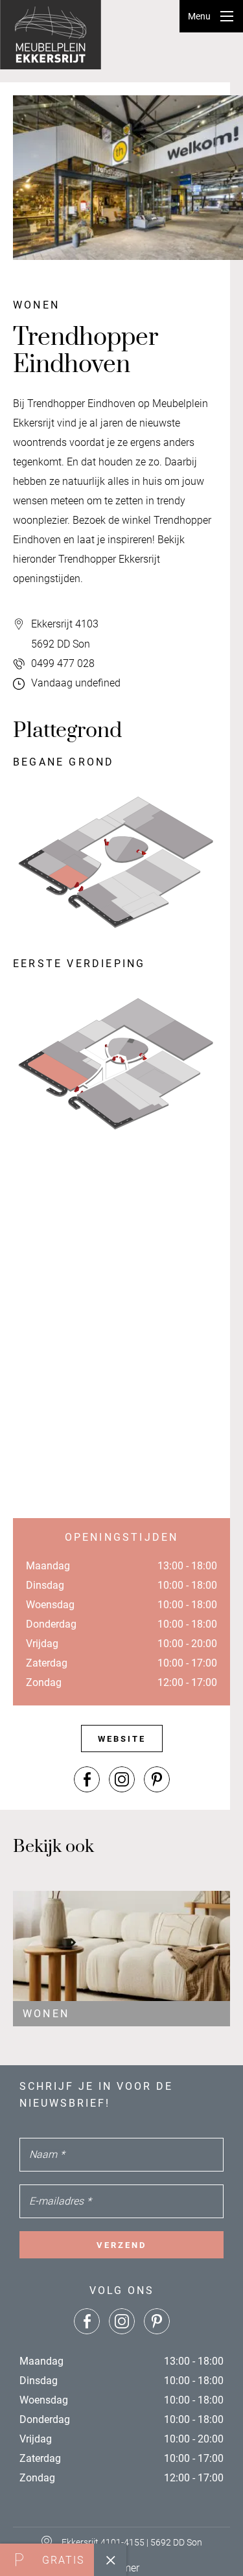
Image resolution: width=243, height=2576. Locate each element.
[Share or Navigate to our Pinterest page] (157, 1779)
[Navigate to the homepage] (52, 35)
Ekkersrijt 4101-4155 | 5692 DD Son (132, 2542)
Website (122, 1739)
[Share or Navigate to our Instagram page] (122, 1779)
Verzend (121, 2245)
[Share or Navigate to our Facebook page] (87, 1779)
